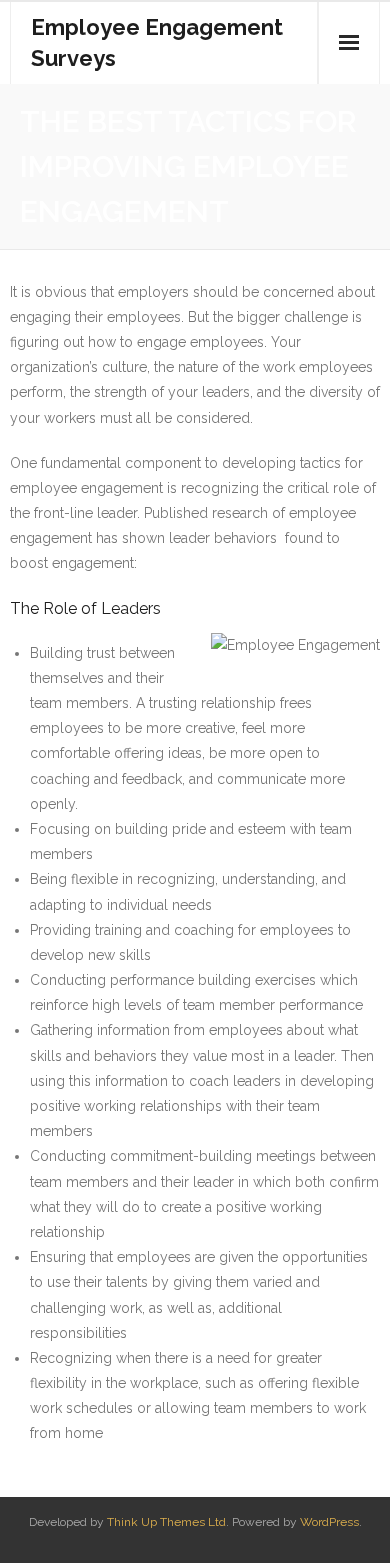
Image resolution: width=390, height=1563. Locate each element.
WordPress (329, 1522)
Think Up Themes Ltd (166, 1522)
